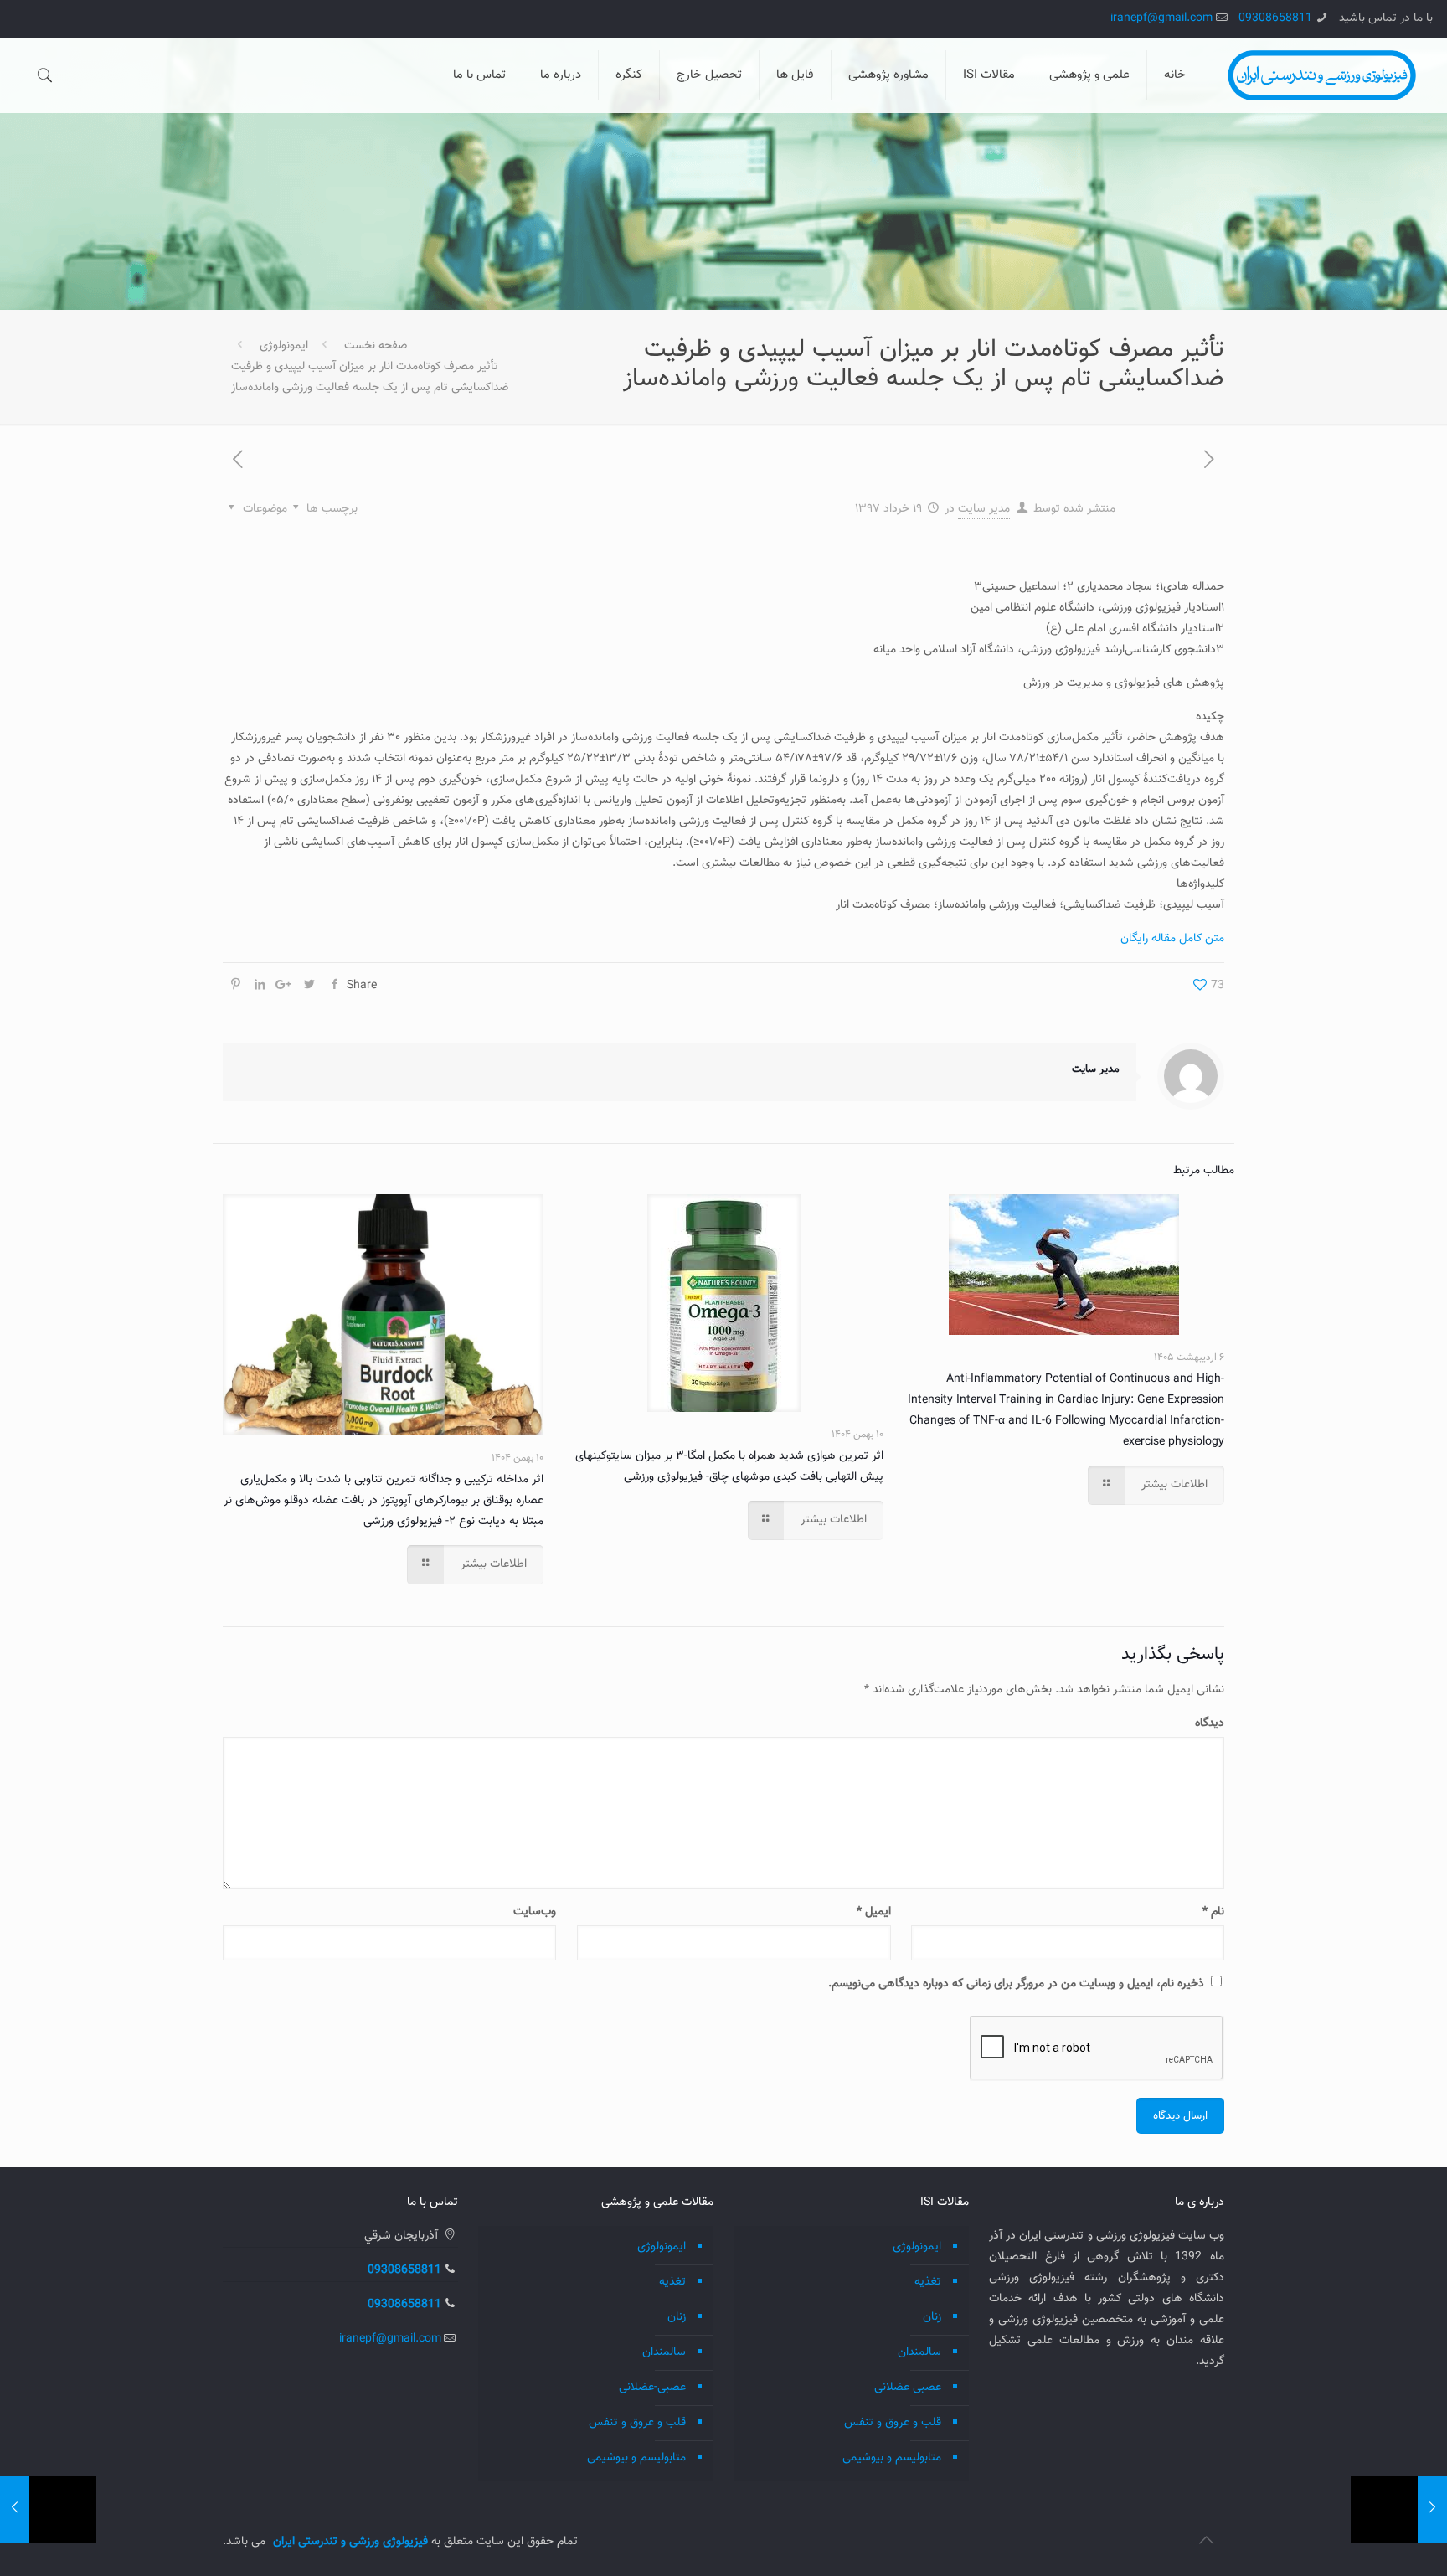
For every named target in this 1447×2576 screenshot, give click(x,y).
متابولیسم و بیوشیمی (892, 2458)
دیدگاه (1210, 1723)
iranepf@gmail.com (1161, 18)
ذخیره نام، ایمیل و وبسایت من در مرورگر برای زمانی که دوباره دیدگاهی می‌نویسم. (1016, 1984)
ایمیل (873, 1912)
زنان (932, 2317)
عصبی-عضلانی (652, 2388)
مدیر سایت (984, 509)
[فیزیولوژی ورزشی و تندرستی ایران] (1322, 75)
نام (1213, 1912)
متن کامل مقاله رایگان (1172, 939)
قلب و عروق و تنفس (893, 2423)
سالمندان (919, 2352)
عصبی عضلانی (908, 2388)
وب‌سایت (535, 1912)
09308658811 (1275, 18)
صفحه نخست (376, 346)
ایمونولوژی (284, 346)
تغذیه (928, 2282)
